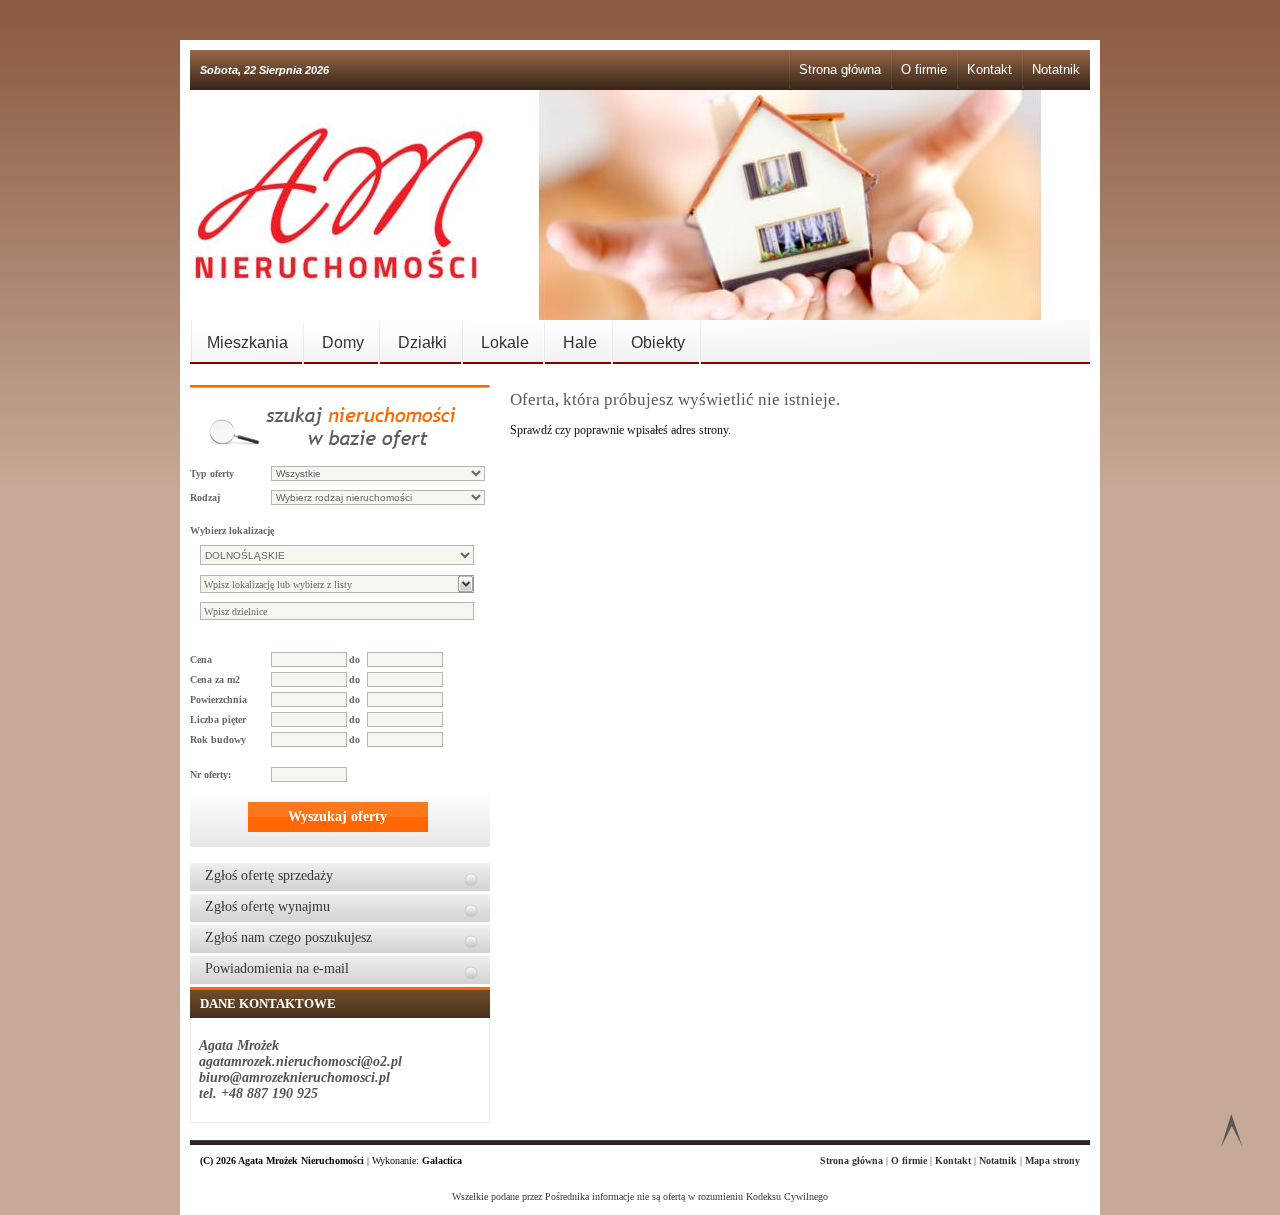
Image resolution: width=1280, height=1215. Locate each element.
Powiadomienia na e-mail (277, 968)
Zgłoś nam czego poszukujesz (288, 937)
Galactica (442, 1160)
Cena (201, 659)
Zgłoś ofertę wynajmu (267, 906)
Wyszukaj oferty (337, 816)
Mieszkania (247, 342)
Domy (343, 342)
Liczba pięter (218, 719)
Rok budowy (218, 739)
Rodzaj (205, 497)
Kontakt (989, 69)
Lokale (505, 342)
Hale (580, 342)
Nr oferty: (210, 774)
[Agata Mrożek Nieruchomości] (340, 205)
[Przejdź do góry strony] (1231, 1134)
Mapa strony (1052, 1160)
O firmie (924, 69)
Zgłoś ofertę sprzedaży (269, 875)
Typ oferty (212, 473)
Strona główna (840, 69)
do (354, 659)
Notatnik (1056, 69)
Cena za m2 (215, 679)
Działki (422, 342)
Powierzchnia (218, 699)
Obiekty (658, 342)
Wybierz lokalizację (232, 530)
